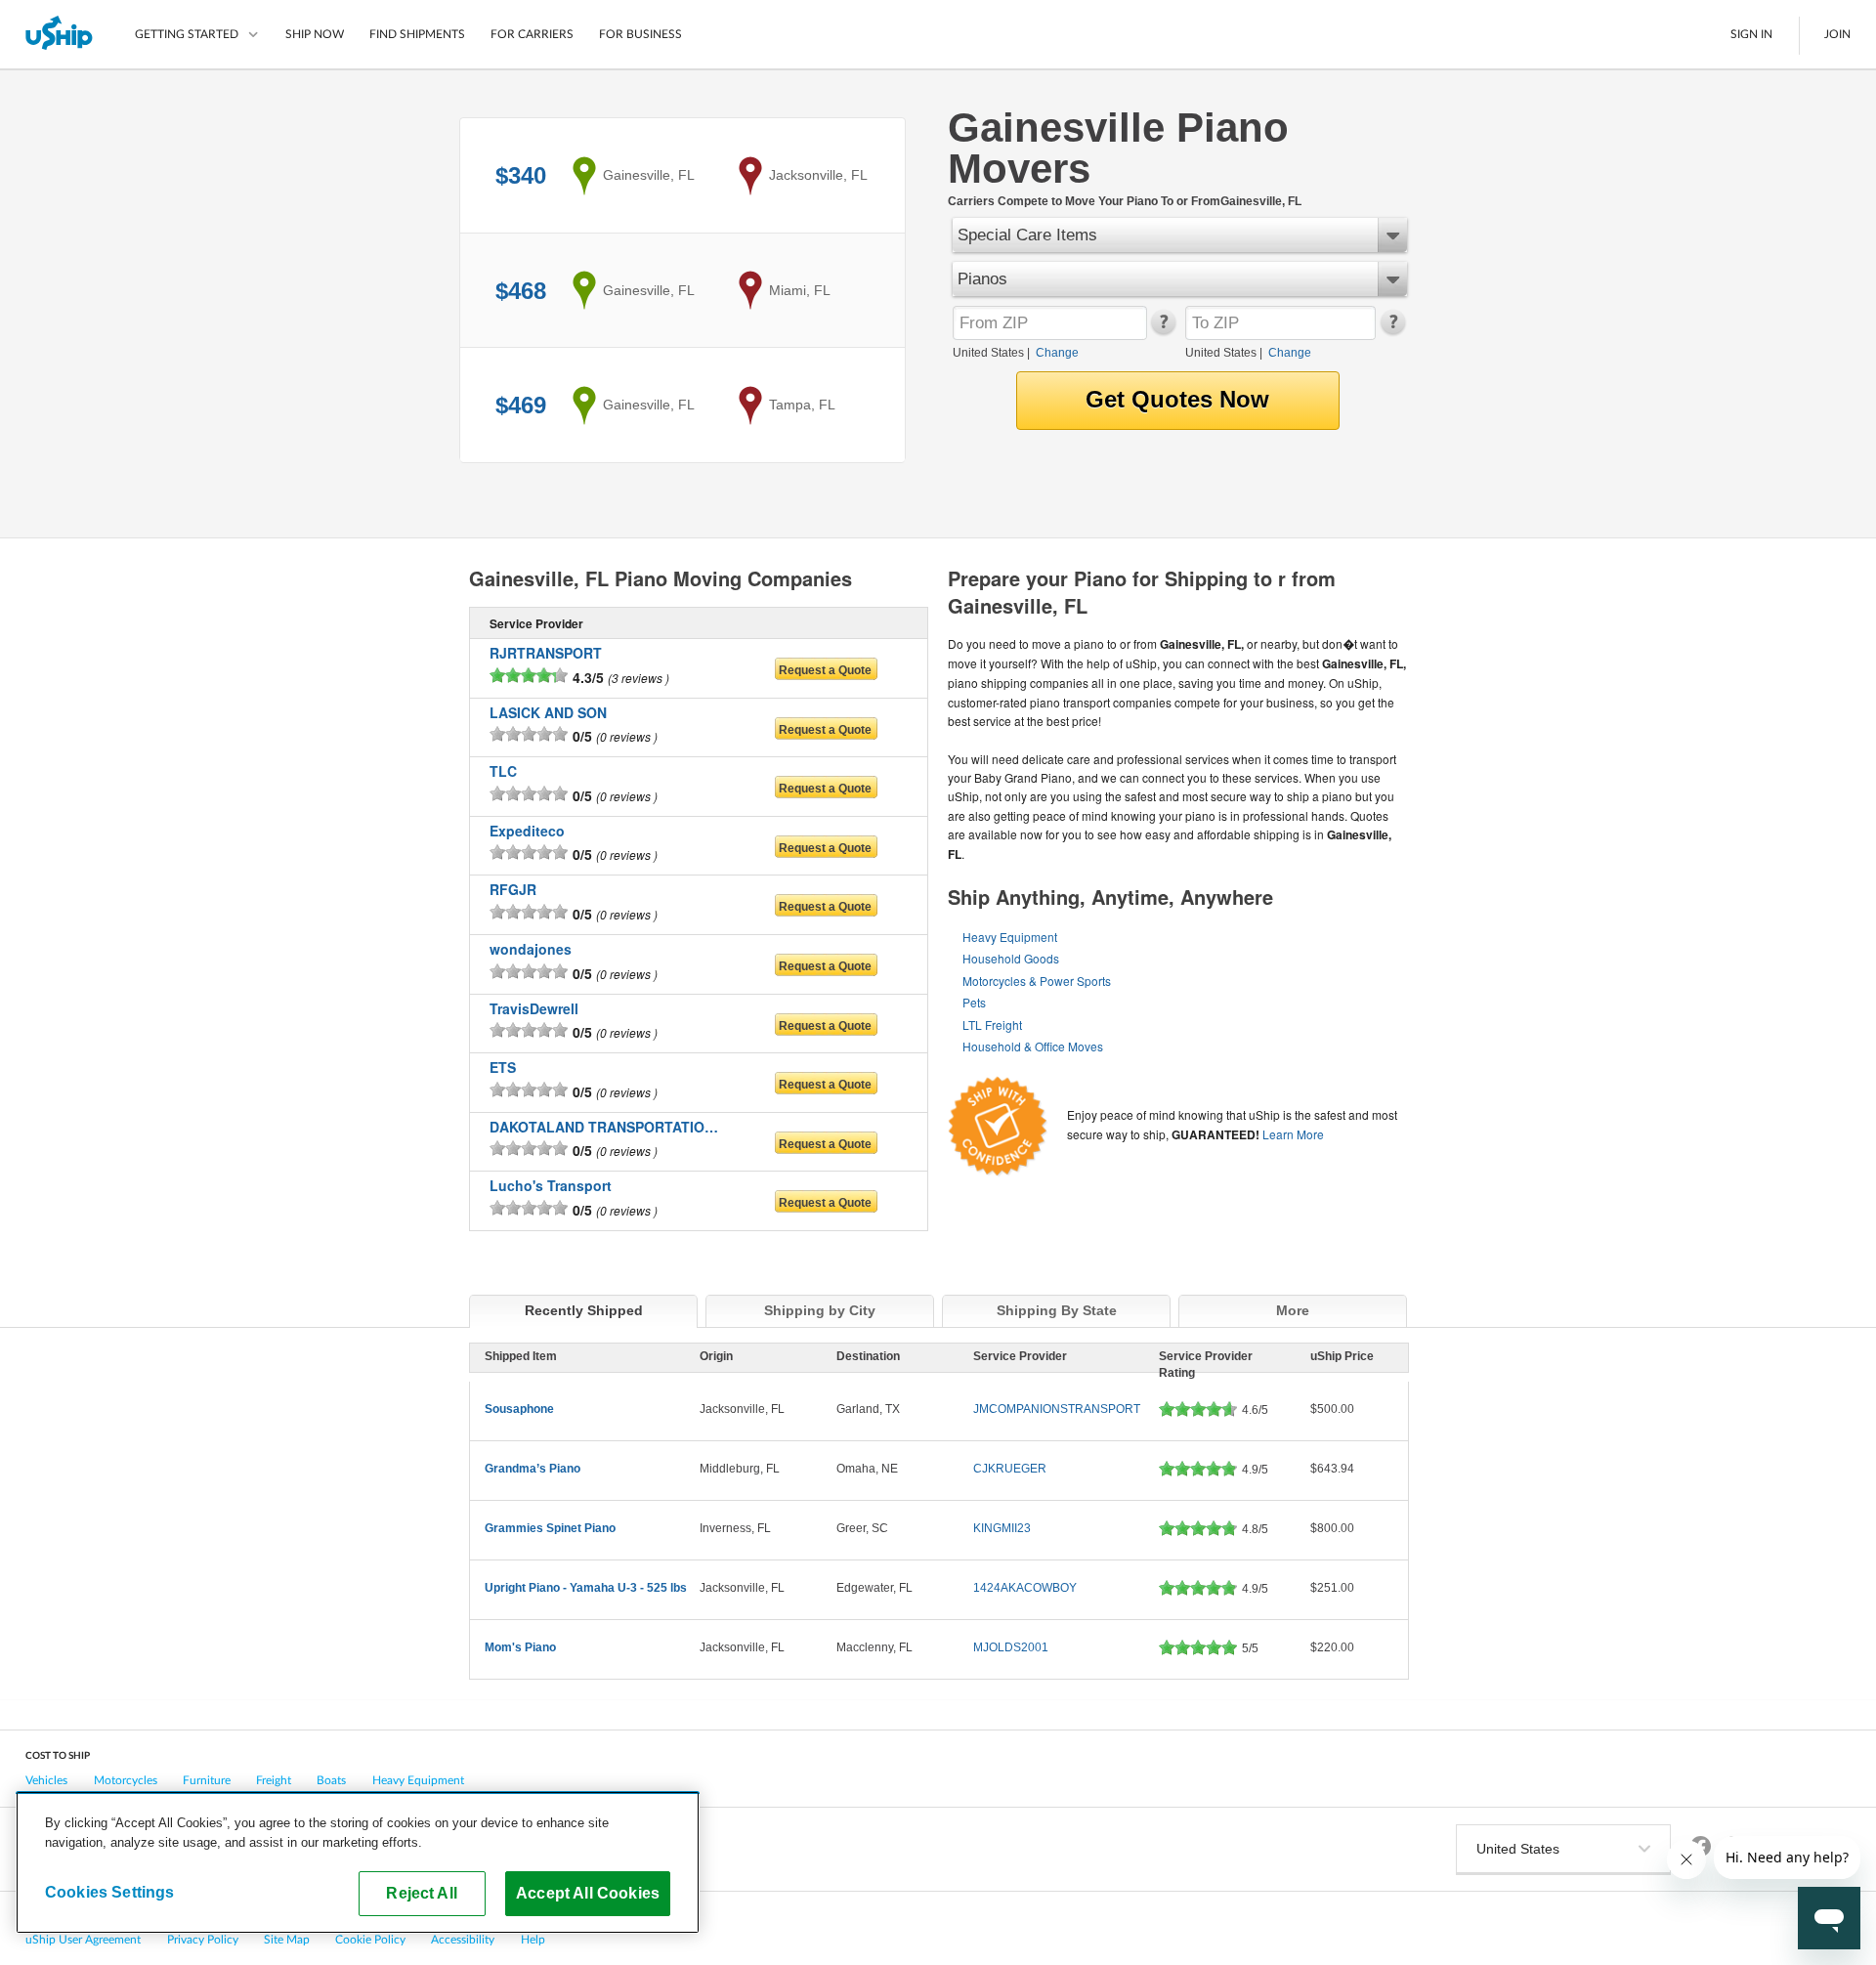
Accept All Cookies (588, 1893)
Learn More (1293, 1134)
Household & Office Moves (1033, 1046)
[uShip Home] (60, 34)
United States (988, 353)
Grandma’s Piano (533, 1469)
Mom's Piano (520, 1647)
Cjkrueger (1010, 1469)
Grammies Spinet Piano (550, 1528)
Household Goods (1011, 958)
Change (1057, 353)
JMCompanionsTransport (1057, 1409)
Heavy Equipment (1010, 937)
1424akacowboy (1025, 1588)
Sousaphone (519, 1409)
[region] (358, 1862)
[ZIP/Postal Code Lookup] (1162, 330)
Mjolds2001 (1011, 1647)
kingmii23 (1002, 1528)
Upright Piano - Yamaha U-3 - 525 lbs (586, 1588)
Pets (974, 1002)
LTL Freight (992, 1025)
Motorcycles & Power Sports (1037, 981)
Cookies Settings (110, 1892)
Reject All (422, 1893)
